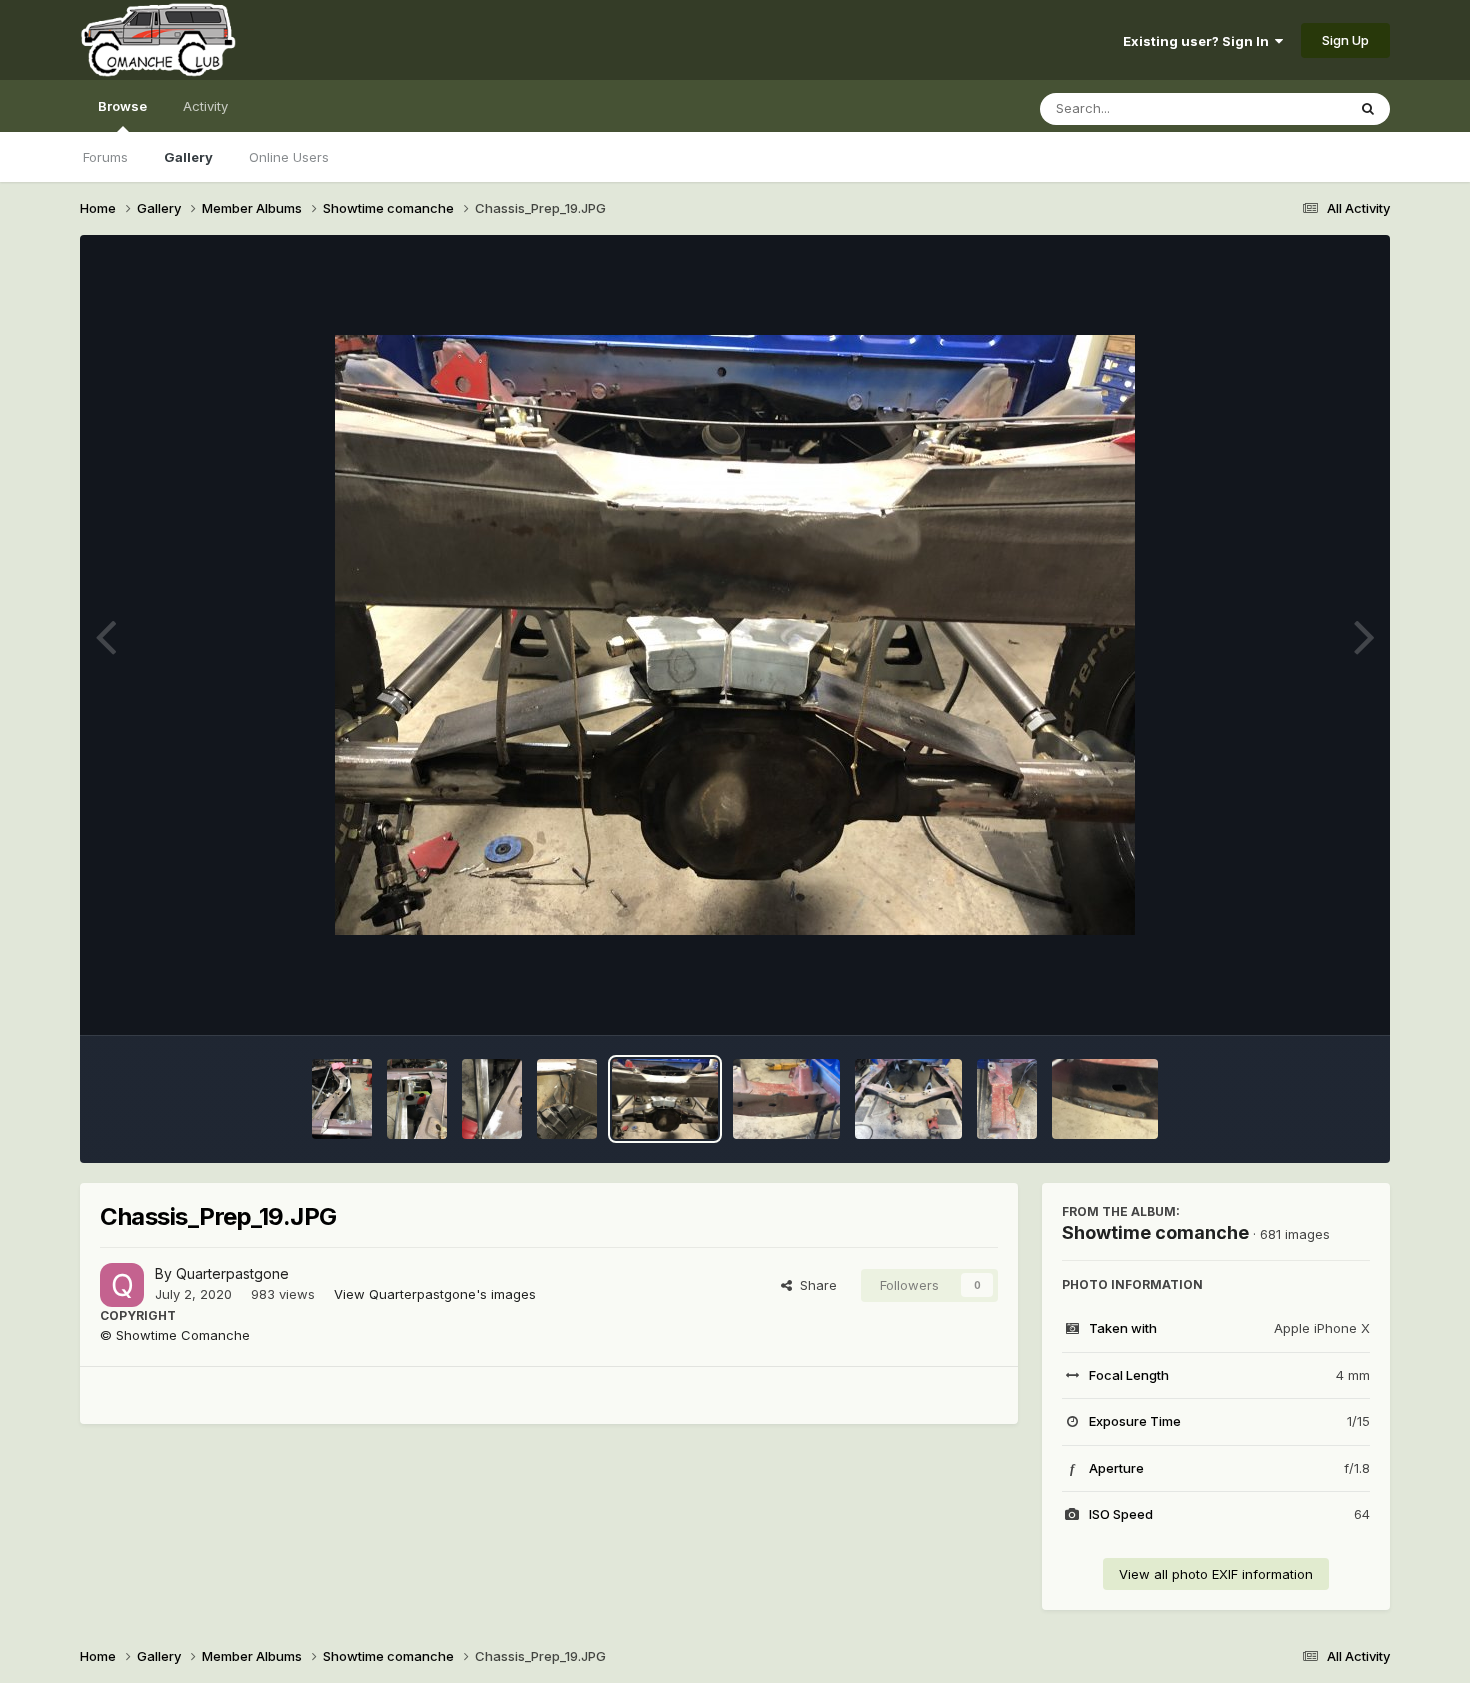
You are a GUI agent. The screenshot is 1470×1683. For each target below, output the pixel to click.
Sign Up (1345, 40)
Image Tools (1307, 999)
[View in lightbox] (735, 635)
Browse (122, 106)
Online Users (289, 157)
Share (814, 1285)
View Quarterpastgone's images (435, 1294)
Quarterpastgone (232, 1273)
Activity (205, 106)
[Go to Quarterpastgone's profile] (122, 1285)
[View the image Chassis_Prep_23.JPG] (342, 1099)
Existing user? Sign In (1199, 41)
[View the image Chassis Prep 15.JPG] (1105, 1099)
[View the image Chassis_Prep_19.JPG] (665, 1099)
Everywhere (1284, 108)
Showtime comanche (1155, 1232)
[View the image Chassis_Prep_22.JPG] (417, 1099)
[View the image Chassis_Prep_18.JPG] (786, 1099)
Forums (105, 157)
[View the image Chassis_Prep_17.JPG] (908, 1099)
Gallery (188, 157)
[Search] (1368, 109)
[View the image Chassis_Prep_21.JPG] (492, 1099)
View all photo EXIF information (1216, 1574)
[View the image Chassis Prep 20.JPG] (567, 1099)
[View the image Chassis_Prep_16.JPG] (1007, 1099)
